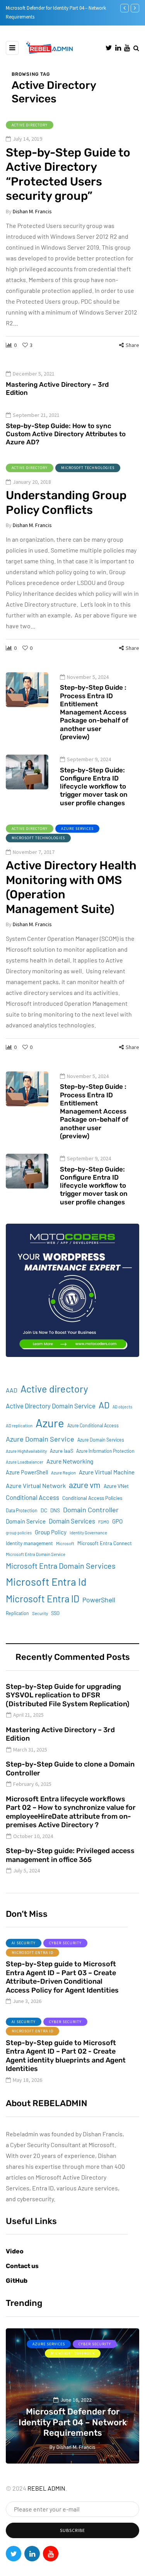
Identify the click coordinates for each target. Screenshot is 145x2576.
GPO (117, 1521)
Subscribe (72, 2530)
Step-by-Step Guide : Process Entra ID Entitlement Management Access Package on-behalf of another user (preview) (94, 712)
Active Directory (30, 125)
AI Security (24, 1943)
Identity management (29, 1543)
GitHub (17, 2281)
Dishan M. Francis (32, 211)
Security (40, 1613)
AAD (12, 1390)
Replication (17, 1613)
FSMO (104, 1522)
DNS (55, 1510)
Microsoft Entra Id (46, 1581)
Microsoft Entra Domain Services (61, 1566)
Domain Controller (91, 1510)
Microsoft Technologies (88, 468)
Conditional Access (32, 1497)
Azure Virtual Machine (107, 1472)
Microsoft (65, 1543)
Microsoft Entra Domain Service (36, 1554)
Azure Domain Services (101, 1440)
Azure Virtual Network (36, 1485)
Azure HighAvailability (26, 1451)
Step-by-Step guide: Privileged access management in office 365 (70, 1855)
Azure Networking (70, 1461)
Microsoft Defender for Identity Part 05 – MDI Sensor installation (86, 2422)
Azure (50, 1423)
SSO (55, 1613)
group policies (19, 1533)
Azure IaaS (61, 1451)
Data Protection (22, 1510)
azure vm (85, 1485)
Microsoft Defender (86, 2353)
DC (44, 1510)
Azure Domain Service (40, 1439)
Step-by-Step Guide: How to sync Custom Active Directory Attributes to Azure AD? (66, 434)
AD (104, 1405)
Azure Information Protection (105, 1451)
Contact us (22, 2266)
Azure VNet (116, 1486)
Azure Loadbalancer (25, 1462)
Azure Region (63, 1473)
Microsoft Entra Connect (105, 1543)
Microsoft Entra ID (43, 1599)
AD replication (19, 1426)
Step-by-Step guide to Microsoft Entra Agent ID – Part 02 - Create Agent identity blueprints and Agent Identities (66, 2056)
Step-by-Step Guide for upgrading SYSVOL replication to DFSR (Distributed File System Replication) (68, 1695)
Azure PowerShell (27, 1472)
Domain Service (26, 1521)
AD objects (122, 1407)
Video (15, 2251)
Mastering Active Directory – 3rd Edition (57, 389)
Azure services (77, 829)
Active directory (54, 1389)
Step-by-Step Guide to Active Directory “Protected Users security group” (68, 174)
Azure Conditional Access (93, 1425)
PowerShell (99, 1600)
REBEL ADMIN (46, 2488)
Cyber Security (65, 1943)
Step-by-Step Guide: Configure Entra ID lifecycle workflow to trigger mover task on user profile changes (94, 786)
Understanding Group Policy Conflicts (66, 503)
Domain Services (72, 1521)
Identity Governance (88, 1533)
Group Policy (51, 1532)
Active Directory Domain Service (51, 1406)
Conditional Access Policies (92, 1498)
